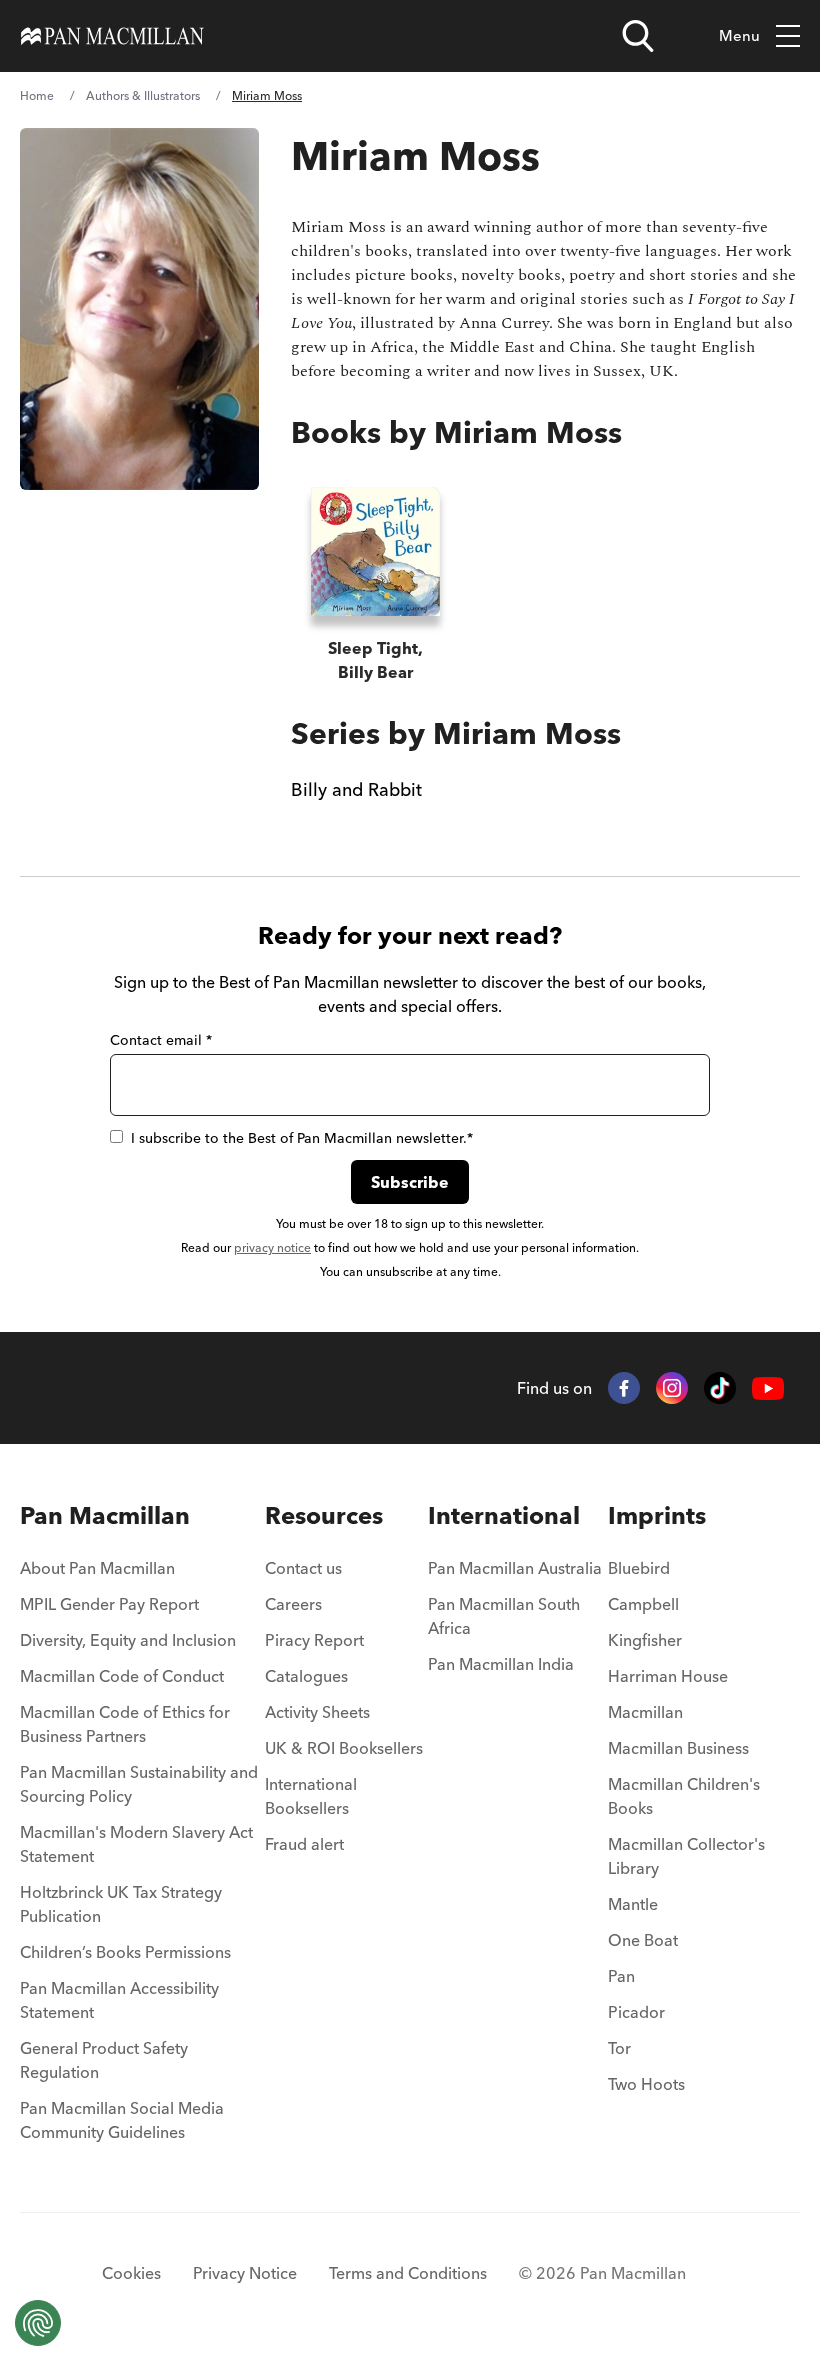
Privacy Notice (245, 2273)
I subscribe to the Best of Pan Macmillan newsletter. (302, 1138)
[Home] (112, 36)
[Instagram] (672, 1388)
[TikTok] (720, 1388)
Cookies (131, 2273)
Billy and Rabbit (356, 789)
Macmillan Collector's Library (686, 1856)
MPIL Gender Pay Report (109, 1604)
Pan (621, 1976)
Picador (636, 2012)
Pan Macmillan (105, 1515)
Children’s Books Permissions (125, 1952)
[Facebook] (624, 1388)
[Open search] (638, 36)
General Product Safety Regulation (104, 2060)
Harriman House (668, 1676)
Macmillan (645, 1712)
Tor (619, 2048)
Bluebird (639, 1568)
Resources (324, 1515)
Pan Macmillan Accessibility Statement (119, 2000)
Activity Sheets (317, 1712)
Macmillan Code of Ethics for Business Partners (125, 1724)
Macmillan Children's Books (684, 1796)
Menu (739, 35)
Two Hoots (646, 2084)
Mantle (633, 1904)
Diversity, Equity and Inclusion (128, 1640)
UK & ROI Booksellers (344, 1748)
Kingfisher (645, 1640)
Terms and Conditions (408, 2273)
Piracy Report (314, 1640)
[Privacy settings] (38, 2323)
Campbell (643, 1604)
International (504, 1515)
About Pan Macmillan (97, 1568)
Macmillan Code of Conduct (122, 1676)
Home (37, 95)
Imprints (657, 1515)
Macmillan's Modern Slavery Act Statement (136, 1844)
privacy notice (272, 1247)
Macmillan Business (678, 1748)
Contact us (303, 1568)
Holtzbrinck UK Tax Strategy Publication (121, 1904)
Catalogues (306, 1676)
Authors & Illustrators (143, 95)
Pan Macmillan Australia (515, 1568)
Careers (293, 1604)
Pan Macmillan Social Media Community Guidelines (122, 2120)
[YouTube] (768, 1388)
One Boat (643, 1940)
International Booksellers (311, 1796)
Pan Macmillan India (501, 1664)
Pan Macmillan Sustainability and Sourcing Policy (139, 1784)
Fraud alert (304, 1844)
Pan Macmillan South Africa (504, 1616)
